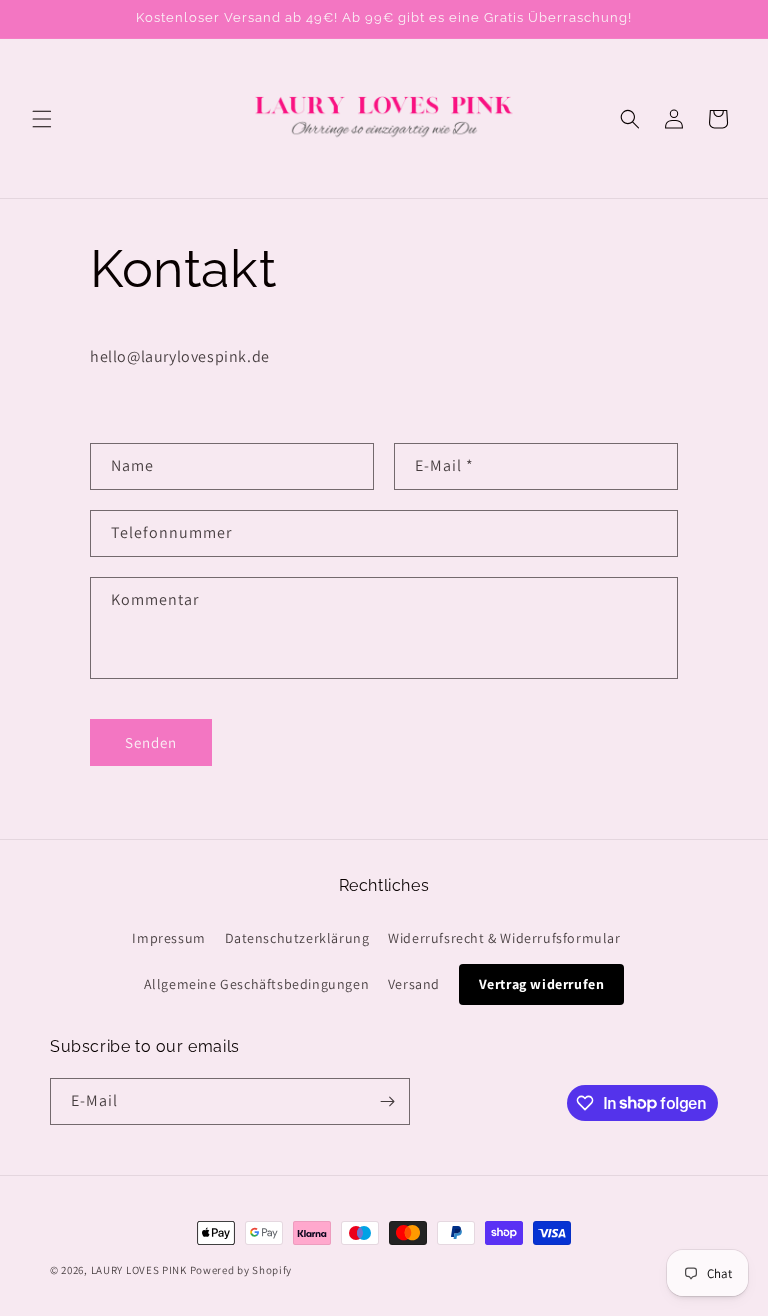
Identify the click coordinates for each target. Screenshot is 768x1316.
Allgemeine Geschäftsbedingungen (257, 984)
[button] (42, 119)
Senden (151, 742)
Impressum (168, 938)
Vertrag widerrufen (542, 984)
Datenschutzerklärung (297, 938)
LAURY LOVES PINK (139, 1270)
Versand (414, 984)
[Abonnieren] (387, 1101)
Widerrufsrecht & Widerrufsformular (504, 938)
